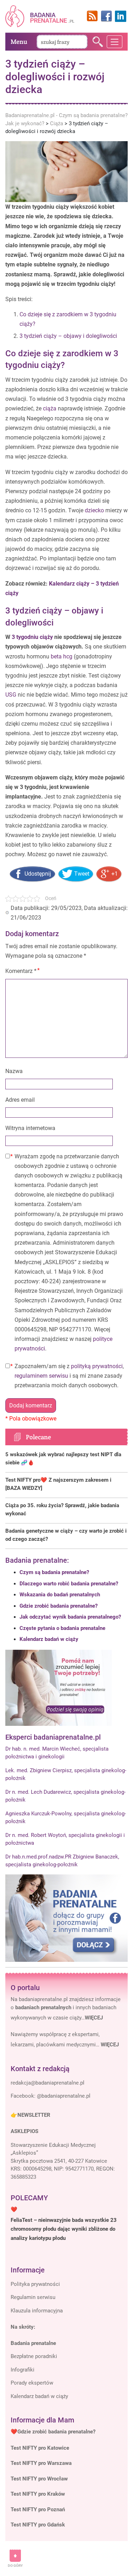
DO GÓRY (15, 2566)
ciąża (50, 408)
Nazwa (14, 1071)
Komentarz (21, 971)
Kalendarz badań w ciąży (49, 1639)
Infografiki (23, 2370)
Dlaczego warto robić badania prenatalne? (69, 1584)
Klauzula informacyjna (37, 2311)
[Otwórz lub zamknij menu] (115, 42)
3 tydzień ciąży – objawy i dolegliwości (68, 336)
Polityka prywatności (35, 2284)
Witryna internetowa (30, 1128)
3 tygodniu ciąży (32, 637)
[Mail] (48, 2083)
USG (11, 695)
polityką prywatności (97, 1366)
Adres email (20, 1100)
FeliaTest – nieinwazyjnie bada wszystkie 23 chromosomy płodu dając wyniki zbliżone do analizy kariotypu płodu (64, 2229)
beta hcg (62, 656)
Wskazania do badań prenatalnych (60, 1595)
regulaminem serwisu (41, 1376)
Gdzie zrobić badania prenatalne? (59, 1606)
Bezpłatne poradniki (34, 2356)
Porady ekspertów (32, 2383)
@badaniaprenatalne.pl (64, 2096)
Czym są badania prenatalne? (54, 1572)
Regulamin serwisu (33, 2297)
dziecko (94, 510)
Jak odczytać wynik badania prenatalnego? (70, 1617)
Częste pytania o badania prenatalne (62, 1628)
